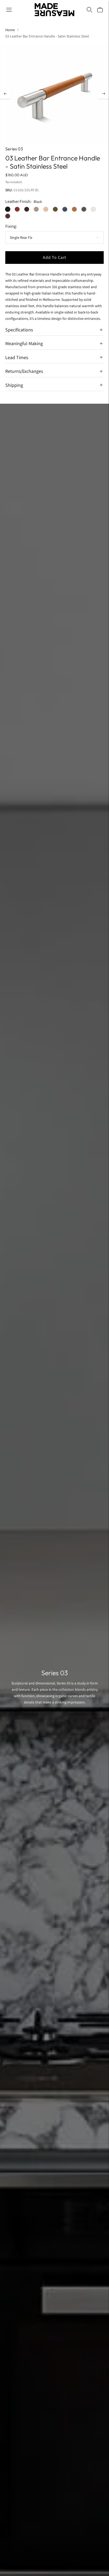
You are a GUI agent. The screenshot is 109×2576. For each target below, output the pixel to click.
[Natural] (46, 209)
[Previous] (5, 94)
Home (10, 30)
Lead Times (17, 357)
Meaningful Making (24, 343)
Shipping (14, 385)
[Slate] (84, 209)
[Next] (104, 94)
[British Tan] (17, 209)
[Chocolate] (27, 209)
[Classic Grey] (36, 209)
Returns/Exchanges (24, 371)
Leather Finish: (18, 202)
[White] (93, 209)
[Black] (8, 209)
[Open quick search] (89, 10)
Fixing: (11, 226)
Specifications (19, 330)
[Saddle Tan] (74, 209)
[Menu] (9, 10)
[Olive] (55, 209)
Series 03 (14, 149)
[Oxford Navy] (65, 209)
